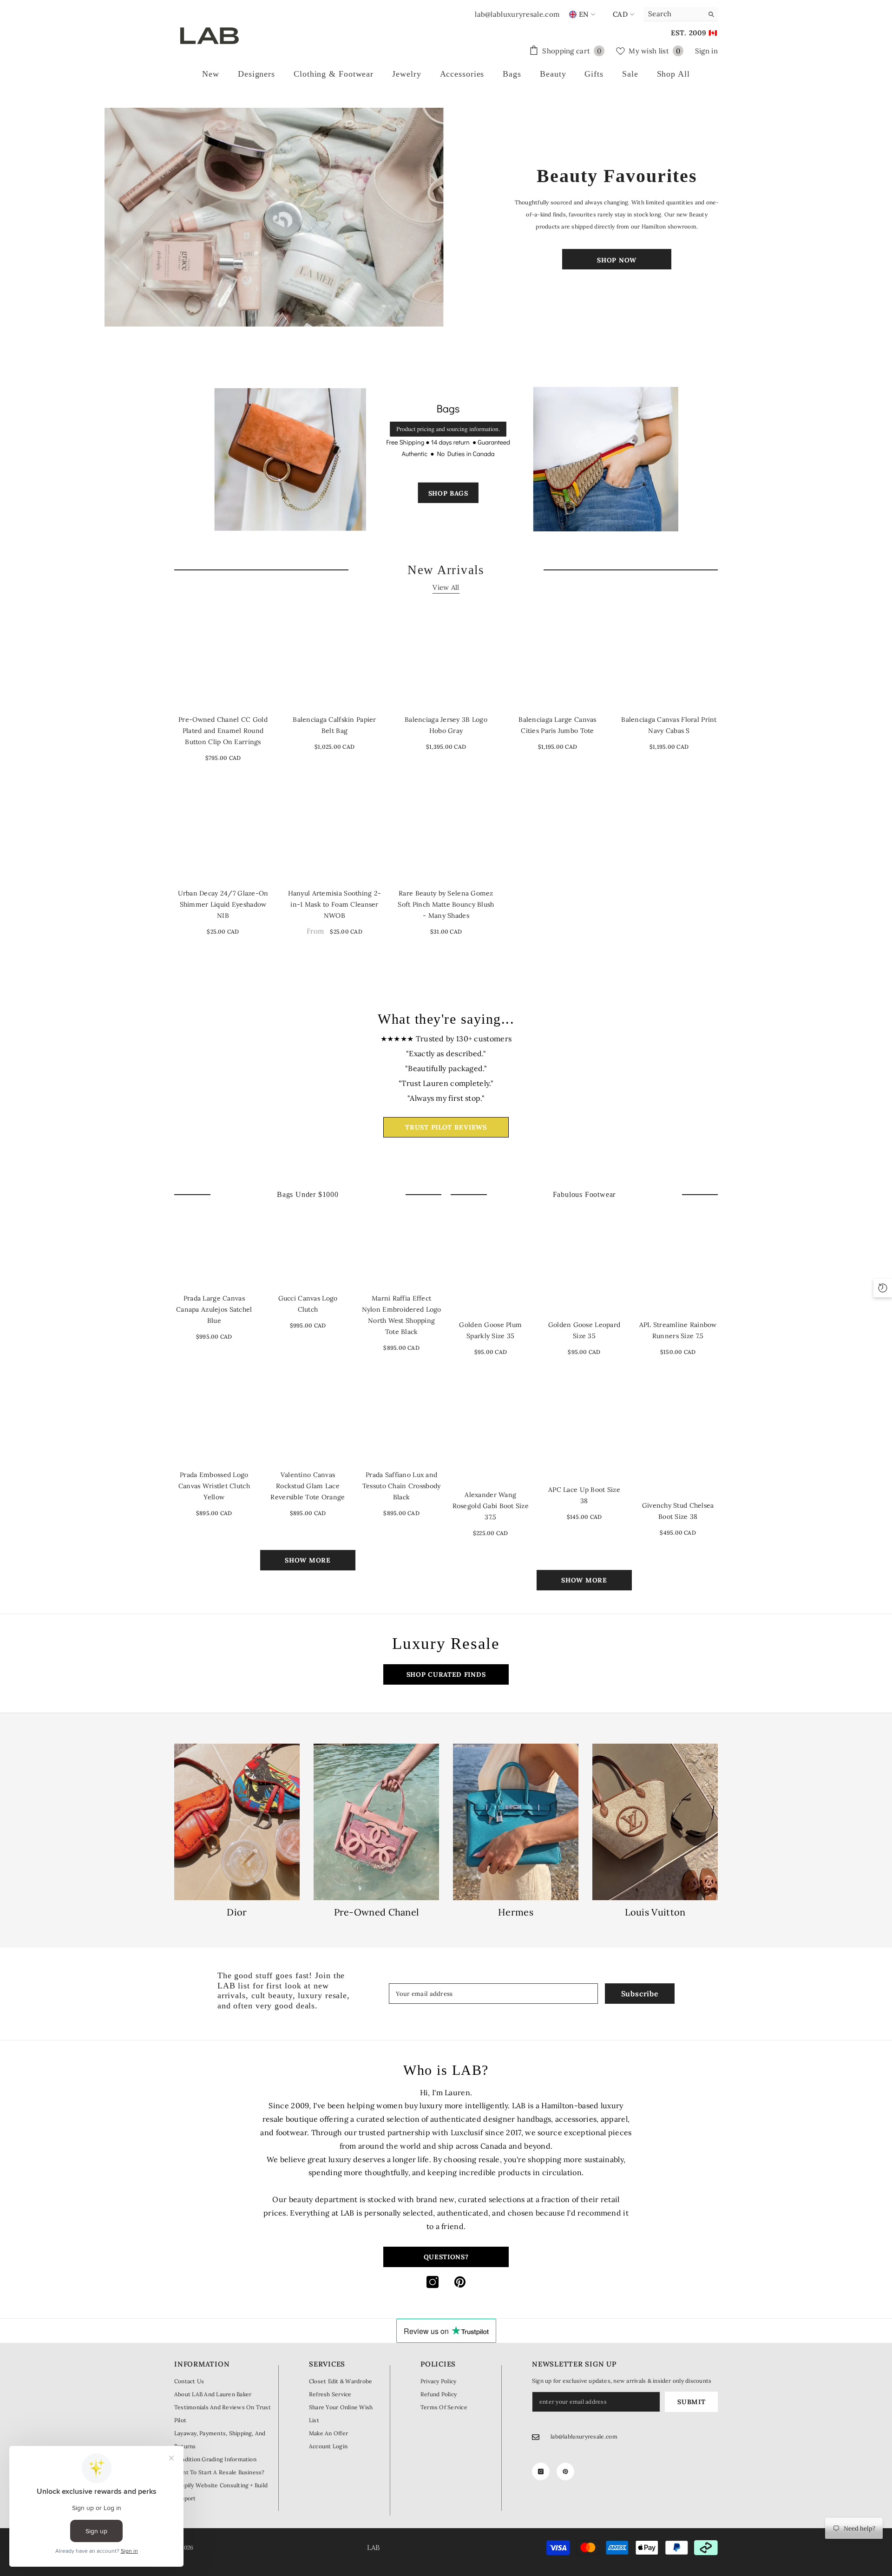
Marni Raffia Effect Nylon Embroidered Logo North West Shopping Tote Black (402, 1315)
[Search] (681, 14)
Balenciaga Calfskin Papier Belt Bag (334, 725)
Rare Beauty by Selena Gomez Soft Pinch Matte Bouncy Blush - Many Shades (446, 904)
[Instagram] (433, 2282)
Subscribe (640, 1994)
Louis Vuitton (655, 1912)
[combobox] (673, 14)
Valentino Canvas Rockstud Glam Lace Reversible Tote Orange (308, 1486)
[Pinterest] (460, 2282)
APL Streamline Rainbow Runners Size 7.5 (678, 1330)
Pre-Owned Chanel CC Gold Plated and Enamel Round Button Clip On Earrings (223, 731)
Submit (691, 2402)
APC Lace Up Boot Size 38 (584, 1495)
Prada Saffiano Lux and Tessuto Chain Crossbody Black (401, 1486)
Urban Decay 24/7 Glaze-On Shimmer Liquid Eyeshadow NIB (223, 904)
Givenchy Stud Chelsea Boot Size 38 (678, 1511)
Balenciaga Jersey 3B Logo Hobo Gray (446, 725)
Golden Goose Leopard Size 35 (584, 1330)
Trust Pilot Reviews (446, 1127)
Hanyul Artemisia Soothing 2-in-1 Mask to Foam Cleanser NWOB (335, 904)
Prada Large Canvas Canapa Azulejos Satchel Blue (214, 1309)
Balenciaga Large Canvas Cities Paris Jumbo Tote (557, 725)
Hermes (516, 1912)
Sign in (706, 51)
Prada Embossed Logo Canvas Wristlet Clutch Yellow (214, 1486)
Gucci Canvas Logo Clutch (308, 1304)
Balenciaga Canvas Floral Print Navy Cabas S (669, 725)
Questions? (446, 2257)
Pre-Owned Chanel (377, 1912)
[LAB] (275, 217)
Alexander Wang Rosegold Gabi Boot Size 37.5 (491, 1506)
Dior (237, 1912)
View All (446, 587)
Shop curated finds (446, 1674)
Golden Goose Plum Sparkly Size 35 (490, 1330)
